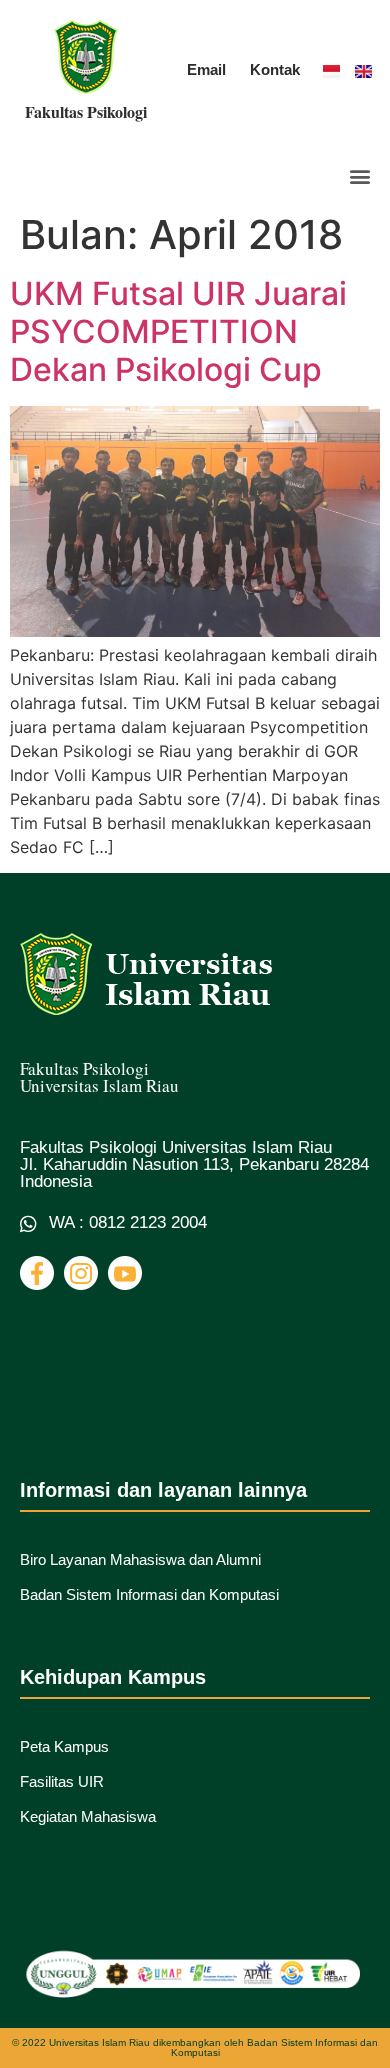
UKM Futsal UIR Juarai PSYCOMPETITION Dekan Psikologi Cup (178, 332)
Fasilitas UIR (62, 1781)
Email (206, 69)
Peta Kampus (64, 1746)
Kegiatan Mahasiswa (88, 1816)
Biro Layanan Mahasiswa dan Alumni (140, 1559)
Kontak (275, 69)
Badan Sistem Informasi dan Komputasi (149, 1594)
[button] (359, 176)
